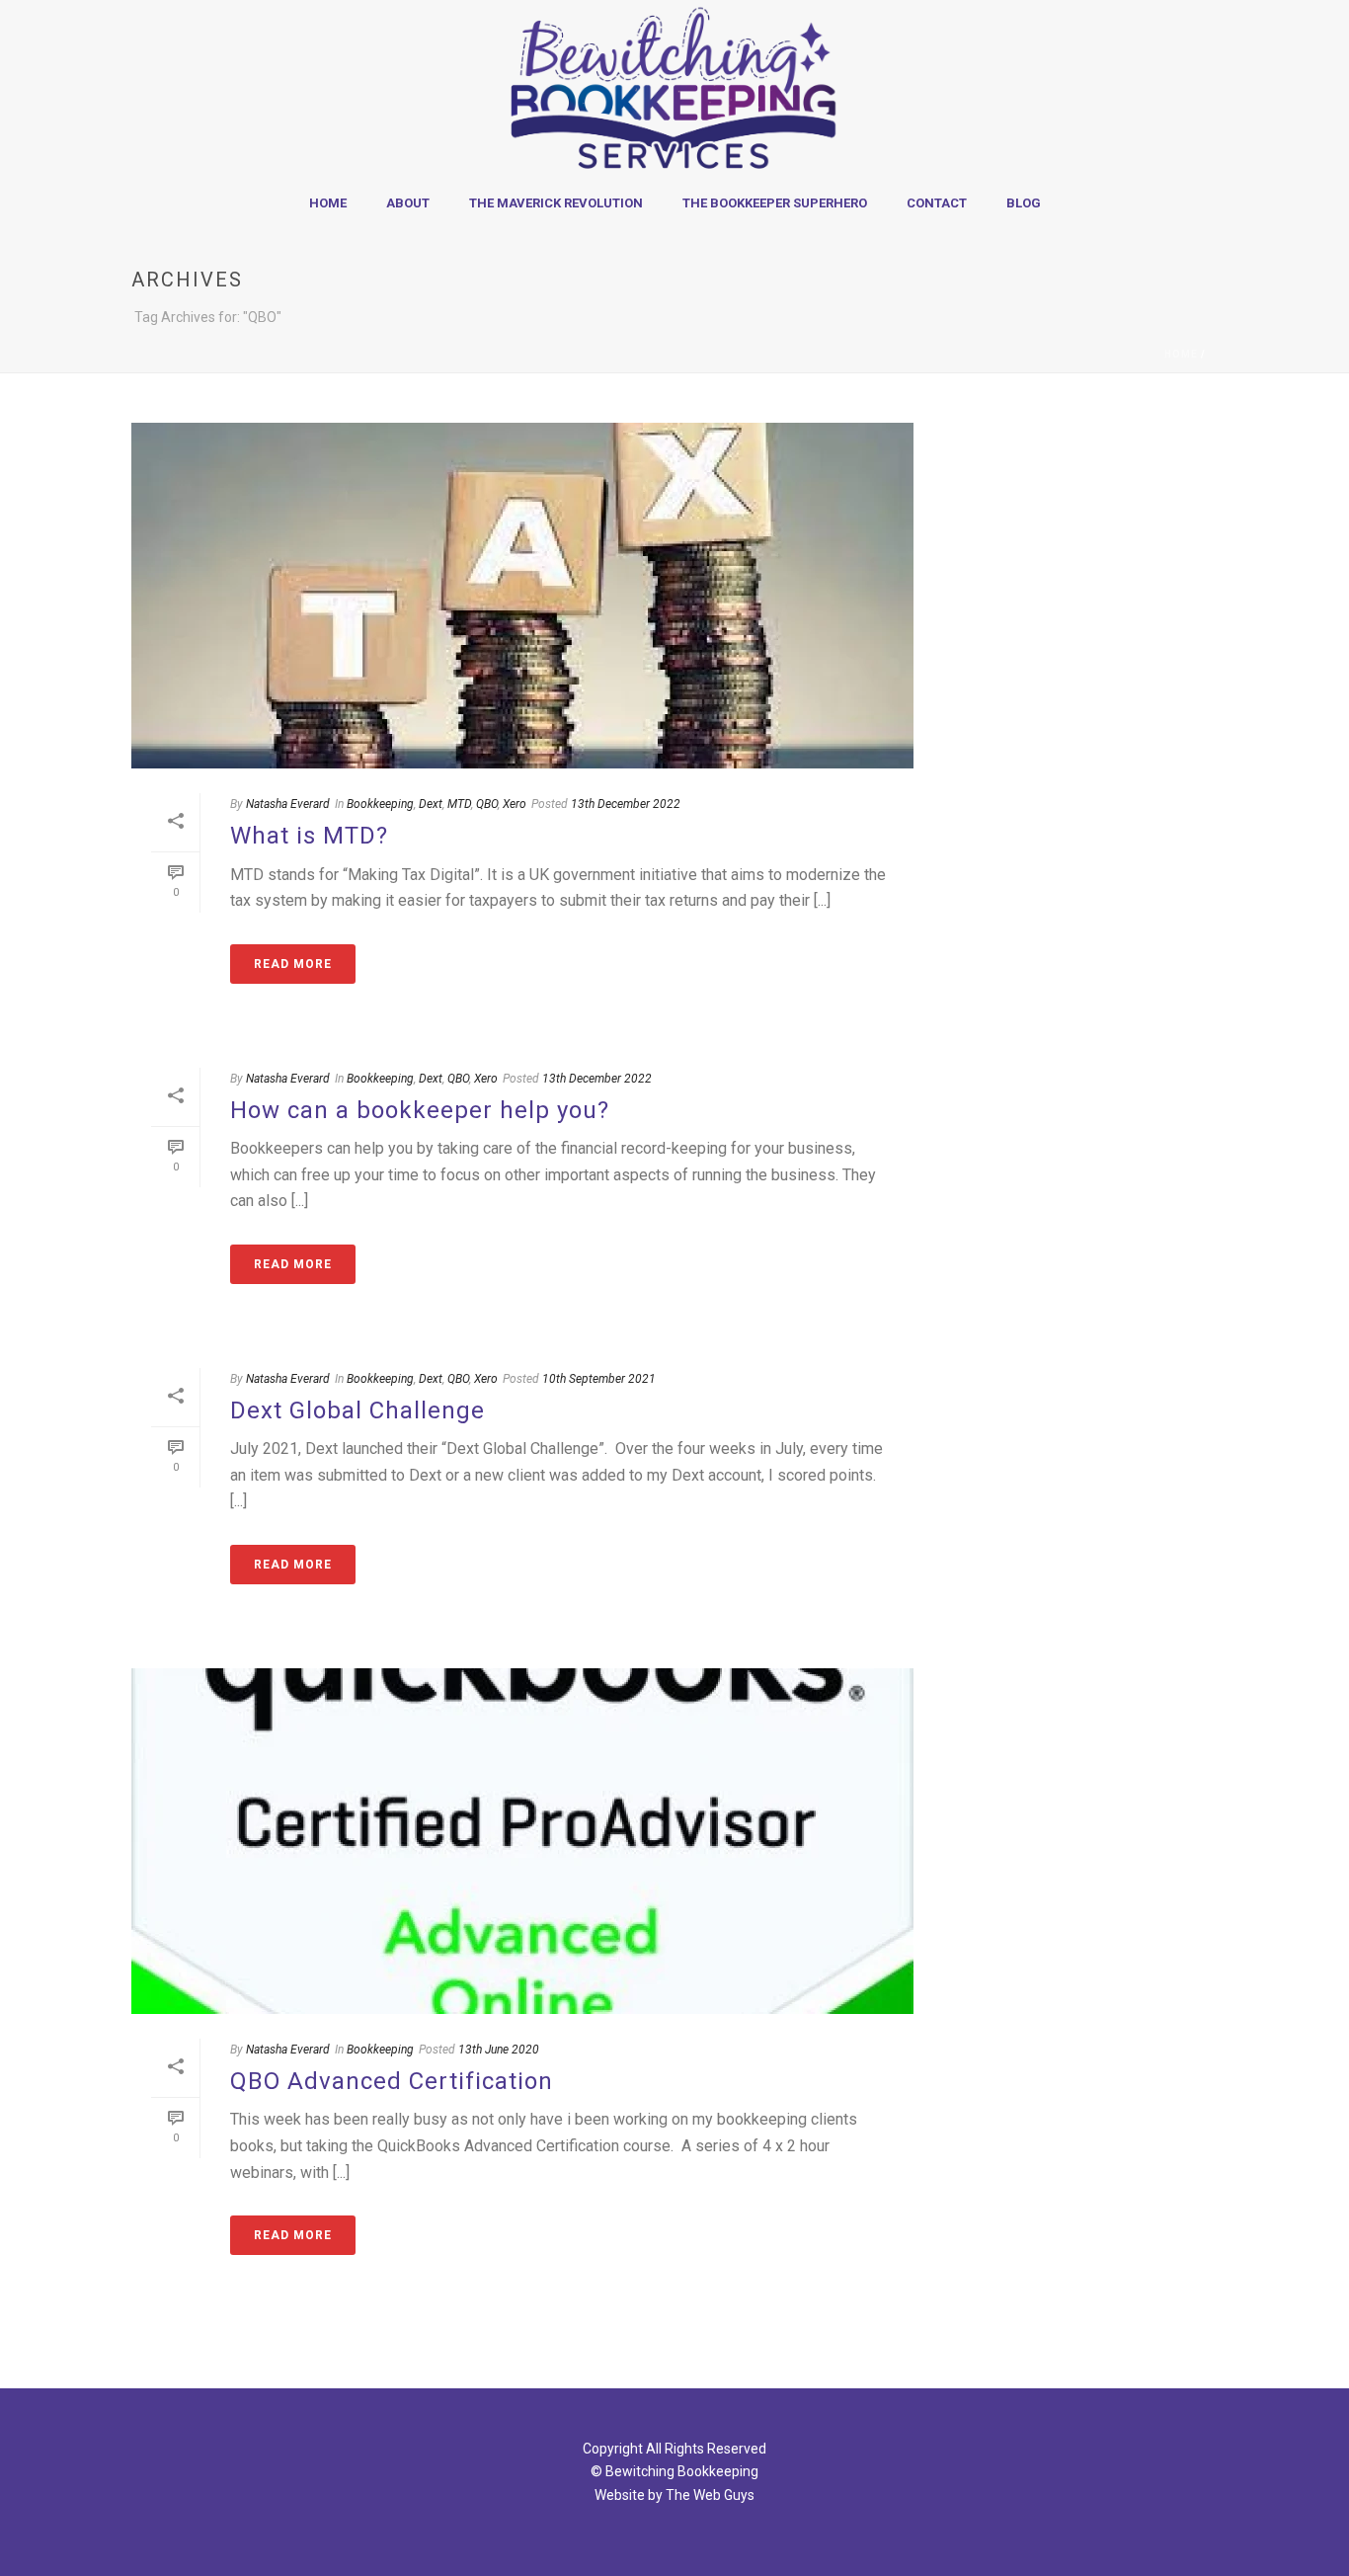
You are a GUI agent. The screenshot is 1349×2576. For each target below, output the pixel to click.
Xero (515, 804)
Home (328, 203)
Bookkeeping (380, 804)
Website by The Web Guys (674, 2495)
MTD (459, 804)
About (408, 203)
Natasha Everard (288, 804)
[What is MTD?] (522, 596)
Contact (937, 203)
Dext (431, 804)
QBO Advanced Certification (392, 2081)
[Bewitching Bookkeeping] (674, 89)
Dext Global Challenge (357, 1410)
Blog (1024, 203)
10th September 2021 (599, 1379)
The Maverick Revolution (556, 203)
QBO (487, 804)
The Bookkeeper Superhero (775, 203)
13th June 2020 (499, 2050)
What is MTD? (309, 836)
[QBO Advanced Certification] (522, 1841)
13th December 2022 (626, 804)
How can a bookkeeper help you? (420, 1110)
